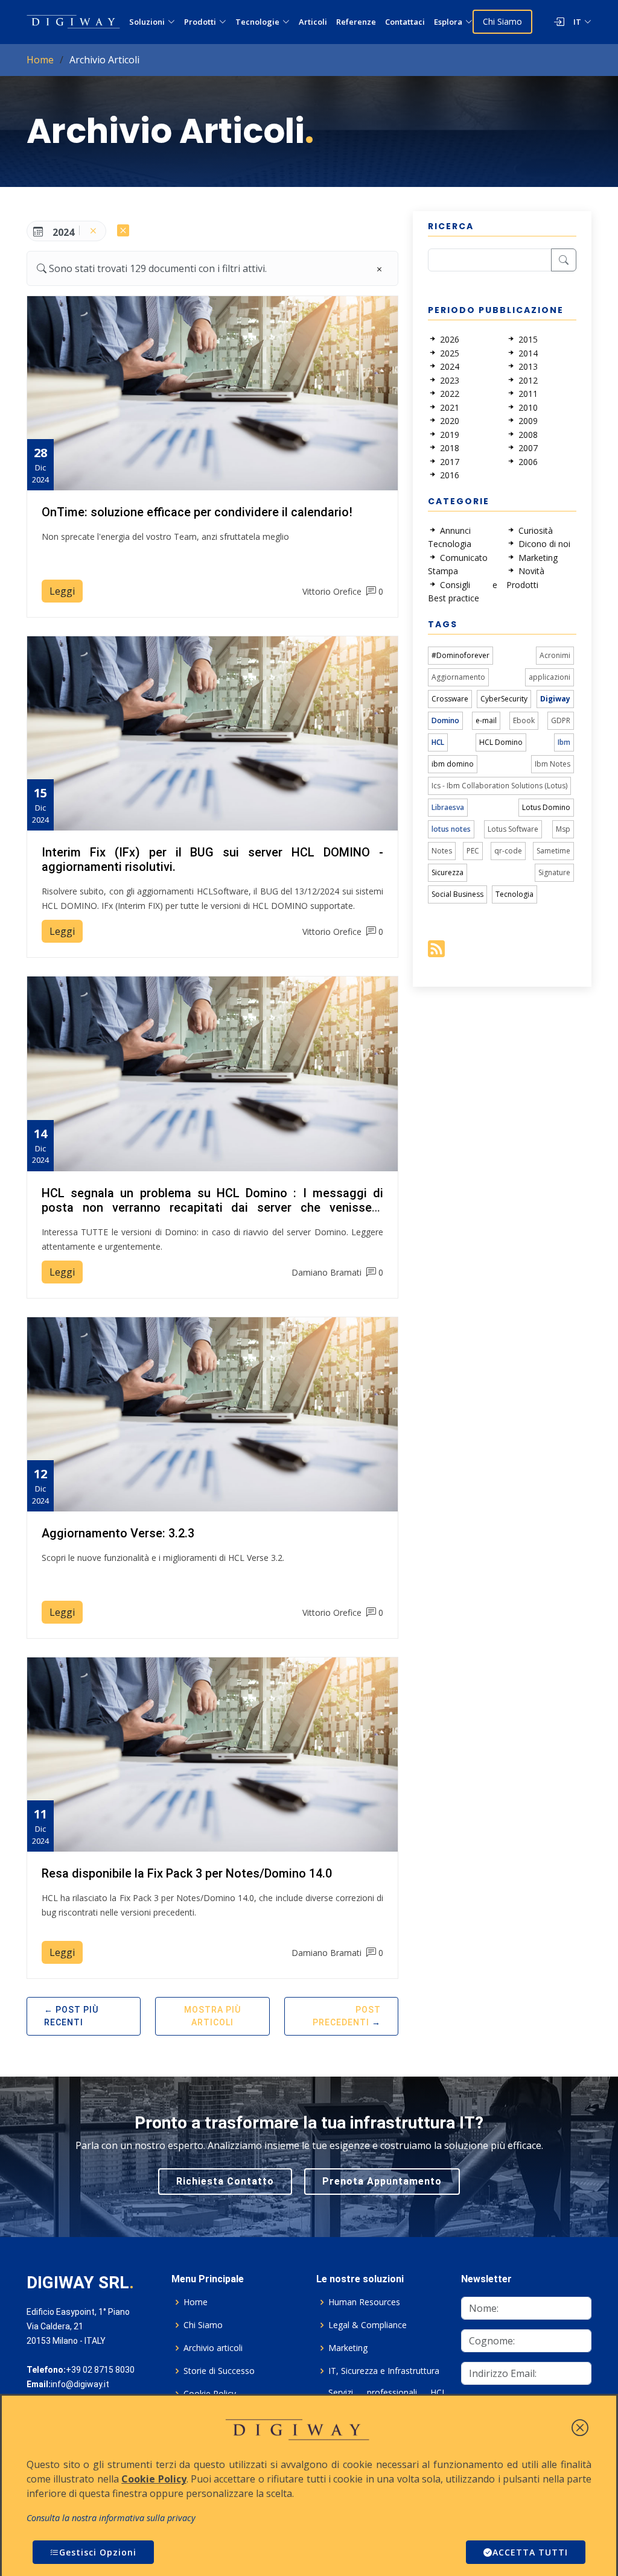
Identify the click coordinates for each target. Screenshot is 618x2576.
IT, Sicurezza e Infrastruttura (384, 2371)
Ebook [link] (524, 720)
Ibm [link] (564, 742)
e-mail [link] (486, 720)
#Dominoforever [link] (460, 655)
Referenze (356, 22)
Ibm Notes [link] (553, 764)
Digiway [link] (555, 699)
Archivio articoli (213, 2348)
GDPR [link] (561, 720)
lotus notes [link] (451, 829)
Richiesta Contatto (225, 2181)
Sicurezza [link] (448, 872)
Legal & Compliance (368, 2325)
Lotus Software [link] (513, 829)
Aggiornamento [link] (458, 677)
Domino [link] (445, 720)
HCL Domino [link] (501, 742)
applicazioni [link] (550, 677)
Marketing (348, 2348)
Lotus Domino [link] (546, 807)
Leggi (62, 591)
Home (40, 60)
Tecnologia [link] (514, 894)
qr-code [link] (508, 851)
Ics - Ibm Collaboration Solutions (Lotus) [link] (499, 786)
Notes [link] (442, 851)
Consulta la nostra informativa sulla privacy (111, 2518)
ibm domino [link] (453, 764)
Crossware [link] (450, 699)
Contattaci (405, 22)
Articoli (313, 22)
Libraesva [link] (448, 807)
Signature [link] (554, 872)
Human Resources (364, 2302)
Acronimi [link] (555, 655)
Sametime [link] (553, 851)
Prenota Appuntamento (382, 2181)
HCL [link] (438, 742)
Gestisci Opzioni (98, 2552)
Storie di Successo (219, 2371)
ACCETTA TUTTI (530, 2552)
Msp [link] (563, 829)
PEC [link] (473, 851)
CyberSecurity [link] (504, 699)
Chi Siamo (502, 21)
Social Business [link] (457, 894)
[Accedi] (553, 22)
